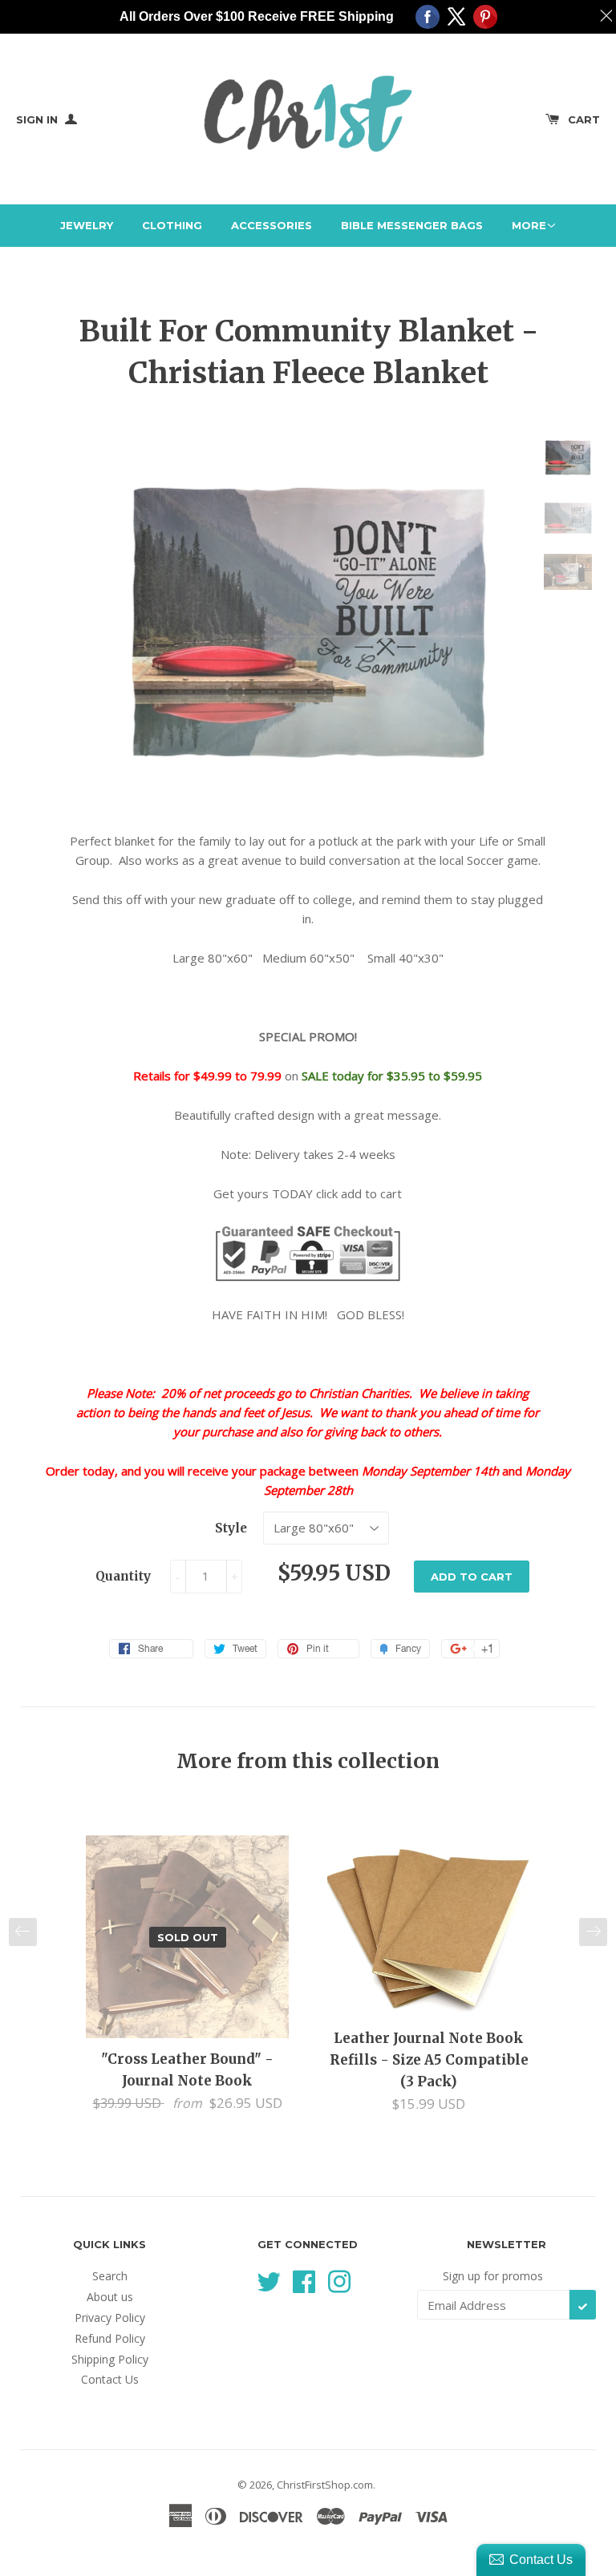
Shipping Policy (110, 2359)
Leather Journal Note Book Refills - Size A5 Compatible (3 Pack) (429, 2060)
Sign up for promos (493, 2276)
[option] (187, 1974)
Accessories (272, 225)
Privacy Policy (110, 2318)
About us (110, 2297)
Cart (584, 119)
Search (110, 2276)
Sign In (38, 119)
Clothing (172, 225)
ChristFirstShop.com (325, 2485)
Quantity (123, 1576)
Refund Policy (110, 2338)
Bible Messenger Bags (412, 225)
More (529, 225)
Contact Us (110, 2379)
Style (231, 1528)
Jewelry (87, 225)
